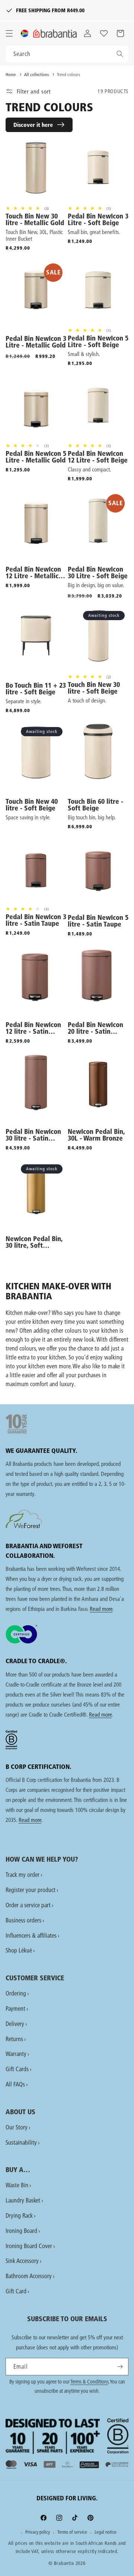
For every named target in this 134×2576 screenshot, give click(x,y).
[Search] (120, 54)
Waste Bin (17, 2185)
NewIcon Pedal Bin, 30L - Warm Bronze (96, 1135)
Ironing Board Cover (29, 2246)
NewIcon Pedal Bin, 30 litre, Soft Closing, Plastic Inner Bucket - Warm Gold (36, 1242)
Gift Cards (17, 2069)
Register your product (31, 1890)
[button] (9, 33)
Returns (14, 2039)
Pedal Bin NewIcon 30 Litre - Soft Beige (98, 573)
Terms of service (72, 2532)
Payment (15, 2008)
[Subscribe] (120, 2367)
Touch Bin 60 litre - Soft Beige (95, 805)
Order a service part (28, 1905)
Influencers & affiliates (31, 1935)
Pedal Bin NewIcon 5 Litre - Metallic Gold (36, 457)
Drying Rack (19, 2215)
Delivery (15, 2024)
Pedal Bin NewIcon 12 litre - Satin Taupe (33, 1028)
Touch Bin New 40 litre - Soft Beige (32, 805)
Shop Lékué (19, 1950)
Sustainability (21, 2142)
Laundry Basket (23, 2200)
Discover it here (33, 125)
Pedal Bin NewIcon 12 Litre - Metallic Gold (33, 573)
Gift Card (16, 2291)
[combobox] (67, 54)
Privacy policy (38, 2532)
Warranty (16, 2054)
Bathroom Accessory (29, 2276)
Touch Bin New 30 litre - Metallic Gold (35, 220)
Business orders (23, 1920)
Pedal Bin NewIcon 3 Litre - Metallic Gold (36, 342)
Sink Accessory (22, 2261)
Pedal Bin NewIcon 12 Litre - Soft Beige (98, 457)
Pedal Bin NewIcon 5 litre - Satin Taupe (98, 921)
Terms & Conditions (89, 2382)
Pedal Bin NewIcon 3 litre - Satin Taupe (36, 920)
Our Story (17, 2127)
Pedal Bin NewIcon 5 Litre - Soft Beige (98, 342)
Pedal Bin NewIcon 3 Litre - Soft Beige (98, 220)
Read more (101, 1609)
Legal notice (106, 2532)
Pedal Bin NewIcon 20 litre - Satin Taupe (95, 1028)
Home (11, 74)
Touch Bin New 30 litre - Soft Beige (94, 688)
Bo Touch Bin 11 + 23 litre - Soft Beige (36, 689)
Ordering (16, 1993)
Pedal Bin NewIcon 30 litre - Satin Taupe (33, 1135)
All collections (36, 74)
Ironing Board (21, 2230)
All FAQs (15, 2084)
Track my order (23, 1874)
